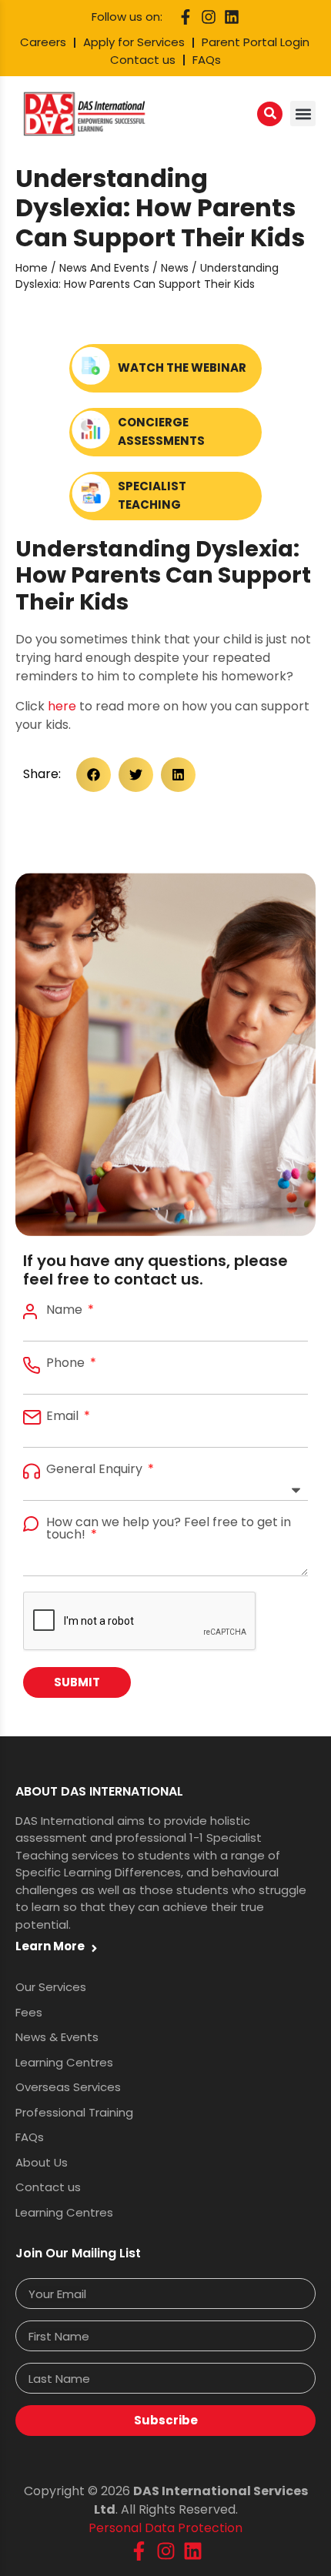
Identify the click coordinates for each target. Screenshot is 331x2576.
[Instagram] (209, 17)
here (62, 706)
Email (64, 1416)
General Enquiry (96, 1469)
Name (66, 1310)
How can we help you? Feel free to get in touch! (169, 1529)
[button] (303, 114)
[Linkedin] (232, 17)
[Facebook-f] (186, 17)
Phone (67, 1363)
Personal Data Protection (165, 2528)
